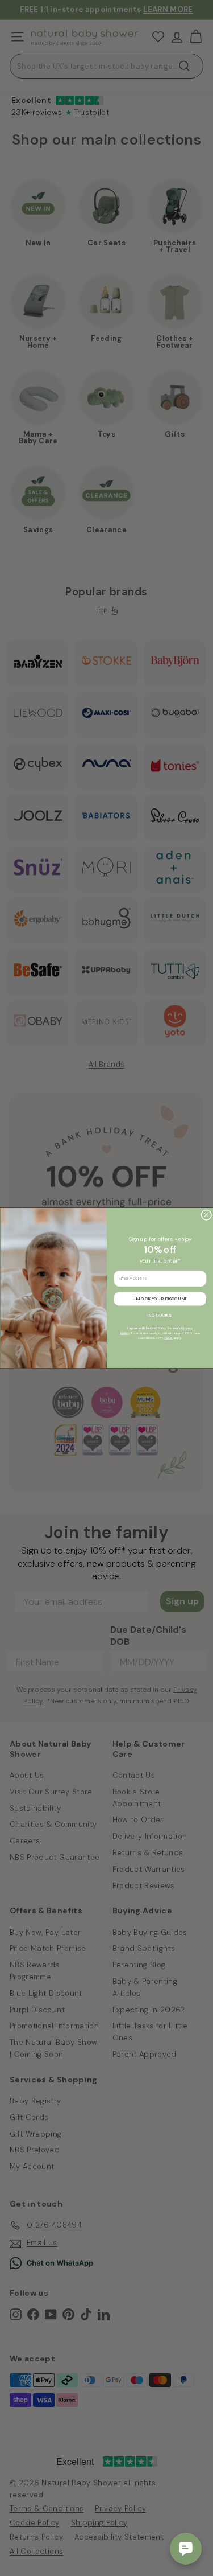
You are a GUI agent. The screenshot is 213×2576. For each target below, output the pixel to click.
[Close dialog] (206, 1215)
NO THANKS (160, 1315)
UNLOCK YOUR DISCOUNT (160, 1299)
